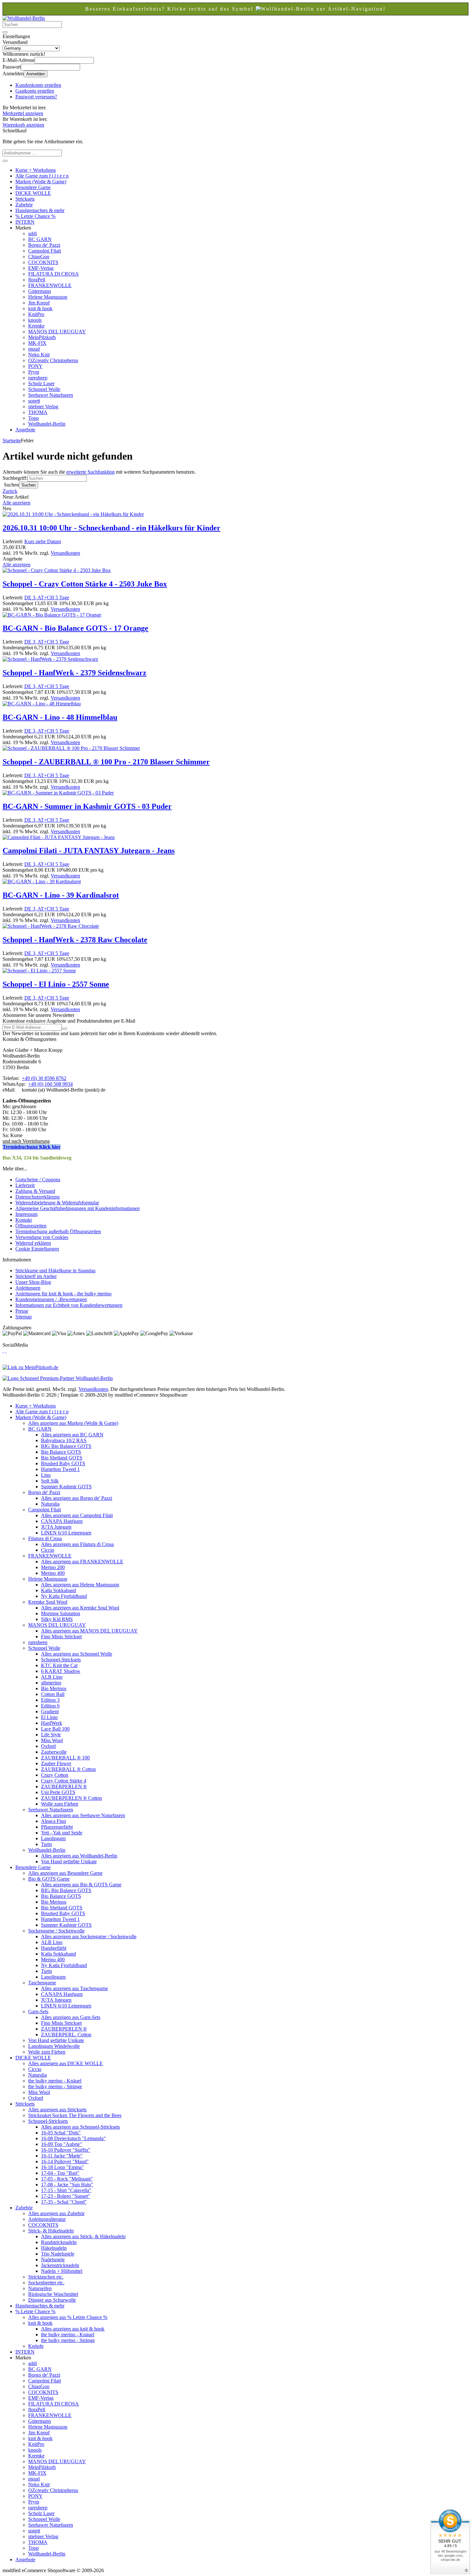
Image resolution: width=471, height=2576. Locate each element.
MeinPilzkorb (42, 337)
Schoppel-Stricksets (61, 1660)
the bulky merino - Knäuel (55, 2081)
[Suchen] (5, 32)
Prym (34, 372)
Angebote (25, 430)
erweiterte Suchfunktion (91, 472)
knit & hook (40, 308)
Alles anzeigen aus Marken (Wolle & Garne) (73, 1423)
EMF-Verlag (41, 268)
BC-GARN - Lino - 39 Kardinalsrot (61, 895)
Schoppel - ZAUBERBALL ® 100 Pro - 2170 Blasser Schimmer (106, 762)
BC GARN (40, 239)
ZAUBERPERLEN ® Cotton (71, 1798)
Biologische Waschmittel (53, 2294)
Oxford (48, 1746)
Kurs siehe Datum (43, 541)
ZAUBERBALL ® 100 (65, 1758)
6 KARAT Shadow (61, 1671)
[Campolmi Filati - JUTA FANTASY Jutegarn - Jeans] (59, 837)
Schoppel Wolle (44, 389)
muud (34, 349)
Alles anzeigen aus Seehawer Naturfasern (83, 1815)
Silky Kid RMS (57, 1619)
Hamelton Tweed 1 (60, 1469)
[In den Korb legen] (5, 161)
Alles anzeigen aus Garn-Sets (71, 2017)
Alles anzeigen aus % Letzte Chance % (68, 2317)
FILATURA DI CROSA (54, 274)
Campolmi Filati (45, 251)
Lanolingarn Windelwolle (54, 2046)
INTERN (25, 222)
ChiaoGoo (39, 257)
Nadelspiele (53, 2260)
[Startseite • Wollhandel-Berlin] (24, 18)
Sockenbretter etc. (46, 2283)
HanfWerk (52, 1723)
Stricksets (25, 199)
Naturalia (50, 1504)
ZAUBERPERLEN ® (64, 1787)
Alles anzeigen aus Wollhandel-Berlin (79, 1856)
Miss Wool (52, 1740)
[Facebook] (3, 1351)
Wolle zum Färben (60, 1804)
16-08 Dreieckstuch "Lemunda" (73, 2138)
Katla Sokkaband (58, 1590)
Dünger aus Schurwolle (52, 2300)
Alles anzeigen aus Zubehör (56, 2213)
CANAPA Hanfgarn (62, 1521)
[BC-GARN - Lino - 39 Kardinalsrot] (42, 881)
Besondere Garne (33, 187)
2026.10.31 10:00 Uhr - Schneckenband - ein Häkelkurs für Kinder (112, 528)
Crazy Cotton (55, 1775)
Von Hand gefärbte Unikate (69, 1861)
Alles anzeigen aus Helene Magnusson (80, 1585)
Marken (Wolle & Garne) (41, 182)
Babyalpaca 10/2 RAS (64, 1440)
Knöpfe (36, 2346)
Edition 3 (50, 1700)
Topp (33, 418)
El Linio (49, 1717)
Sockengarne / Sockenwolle (56, 1931)
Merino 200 (53, 1567)
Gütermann (40, 291)
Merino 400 (53, 1573)
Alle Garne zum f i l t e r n (42, 176)
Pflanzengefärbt (57, 1827)
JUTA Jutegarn (56, 1527)
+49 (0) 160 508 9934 (50, 1084)
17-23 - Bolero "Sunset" (66, 2196)
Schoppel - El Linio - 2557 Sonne (56, 984)
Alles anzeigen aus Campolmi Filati (77, 1515)
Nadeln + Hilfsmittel (62, 2271)
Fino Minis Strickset (61, 1637)
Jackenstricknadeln (60, 2265)
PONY (35, 366)
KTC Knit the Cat (59, 1665)
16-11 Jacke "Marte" (62, 2156)
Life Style (51, 1735)
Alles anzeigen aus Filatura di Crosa (77, 1544)
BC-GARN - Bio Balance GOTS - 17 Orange (75, 628)
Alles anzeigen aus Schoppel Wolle (77, 1654)
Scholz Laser (41, 383)
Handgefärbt (54, 1948)
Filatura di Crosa (45, 1538)
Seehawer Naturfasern (51, 395)
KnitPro (36, 314)
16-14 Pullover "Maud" (65, 2161)
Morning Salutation (61, 1613)
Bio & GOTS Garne (49, 1879)
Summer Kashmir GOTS (66, 1487)
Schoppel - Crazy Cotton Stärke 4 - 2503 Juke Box (85, 584)
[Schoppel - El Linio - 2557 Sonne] (39, 971)
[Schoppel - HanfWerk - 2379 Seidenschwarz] (50, 659)
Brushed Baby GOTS (63, 1463)
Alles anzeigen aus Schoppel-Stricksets (80, 2127)
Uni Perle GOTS (58, 1792)
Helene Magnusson (48, 297)
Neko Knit (39, 355)
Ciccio (48, 1550)
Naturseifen (40, 2288)
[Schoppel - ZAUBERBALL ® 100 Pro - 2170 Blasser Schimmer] (71, 748)
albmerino (51, 1683)
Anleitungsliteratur (47, 2219)
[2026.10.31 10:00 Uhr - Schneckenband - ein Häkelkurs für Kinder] (73, 514)
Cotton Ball (53, 1694)
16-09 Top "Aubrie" (62, 2144)
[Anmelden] (64, 1029)
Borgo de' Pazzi (44, 245)
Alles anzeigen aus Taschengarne (74, 1988)
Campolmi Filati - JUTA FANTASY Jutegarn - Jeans (89, 851)
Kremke (36, 326)
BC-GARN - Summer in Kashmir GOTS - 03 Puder (87, 806)
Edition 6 (50, 1706)
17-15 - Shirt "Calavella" (66, 2190)
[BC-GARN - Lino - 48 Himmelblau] (42, 704)
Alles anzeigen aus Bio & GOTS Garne (81, 1885)
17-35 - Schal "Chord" (64, 2202)
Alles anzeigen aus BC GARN (72, 1435)
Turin (46, 1844)
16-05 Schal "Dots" (61, 2133)
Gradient (50, 1712)
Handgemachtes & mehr (40, 210)
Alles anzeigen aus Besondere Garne (65, 1873)
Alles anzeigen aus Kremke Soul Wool (80, 1608)
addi (33, 233)
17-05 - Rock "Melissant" (67, 2179)
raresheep (38, 378)
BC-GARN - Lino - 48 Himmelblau (60, 717)
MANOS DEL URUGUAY (57, 332)
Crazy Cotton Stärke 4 (64, 1781)
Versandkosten (65, 553)
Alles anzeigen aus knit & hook (73, 2329)
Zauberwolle (54, 1752)
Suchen (29, 485)
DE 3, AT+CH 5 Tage (47, 598)
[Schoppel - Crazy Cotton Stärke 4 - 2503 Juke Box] (57, 570)
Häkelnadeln (54, 2248)
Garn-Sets (38, 2011)
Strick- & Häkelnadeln (51, 2231)
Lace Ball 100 (55, 1729)
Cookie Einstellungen (37, 1249)
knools (35, 320)
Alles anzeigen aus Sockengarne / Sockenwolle (89, 1936)
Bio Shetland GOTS (62, 1458)
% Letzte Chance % (35, 216)
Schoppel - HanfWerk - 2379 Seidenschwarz (74, 673)
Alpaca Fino (54, 1821)
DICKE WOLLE (33, 193)
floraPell (37, 280)
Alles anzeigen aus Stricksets (57, 2110)
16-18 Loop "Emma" (62, 2167)
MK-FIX (37, 343)
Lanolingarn (53, 1838)
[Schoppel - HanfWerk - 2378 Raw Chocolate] (51, 926)
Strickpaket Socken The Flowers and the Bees (75, 2115)
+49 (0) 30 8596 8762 (44, 1078)
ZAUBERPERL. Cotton (66, 2035)
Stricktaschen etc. (46, 2277)
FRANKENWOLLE (50, 285)
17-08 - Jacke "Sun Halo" (67, 2185)
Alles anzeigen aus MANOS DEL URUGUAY (89, 1631)
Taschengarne (42, 1983)
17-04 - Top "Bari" (60, 2173)
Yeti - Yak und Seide (62, 1833)
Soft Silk (50, 1481)
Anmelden (36, 74)
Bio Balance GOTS (61, 1452)
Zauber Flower (56, 1763)
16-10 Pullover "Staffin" (66, 2150)
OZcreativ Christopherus (53, 360)
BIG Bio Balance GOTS (66, 1446)
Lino (46, 1475)
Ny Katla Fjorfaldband (64, 1596)
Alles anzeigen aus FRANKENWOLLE (82, 1562)
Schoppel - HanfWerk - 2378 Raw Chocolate (75, 940)
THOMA (38, 412)
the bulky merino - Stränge (55, 2086)
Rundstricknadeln (59, 2242)
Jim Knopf (39, 303)
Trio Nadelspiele (58, 2254)
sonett (34, 401)
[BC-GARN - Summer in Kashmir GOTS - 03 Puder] (58, 793)
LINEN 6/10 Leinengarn (66, 1533)
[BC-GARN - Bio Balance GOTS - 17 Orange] (52, 615)
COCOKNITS (43, 262)
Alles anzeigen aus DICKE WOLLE (66, 2063)
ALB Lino (52, 1677)
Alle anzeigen (17, 503)
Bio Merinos (54, 1688)
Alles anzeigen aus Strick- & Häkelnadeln (83, 2236)
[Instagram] (6, 1351)
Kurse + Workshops (36, 170)
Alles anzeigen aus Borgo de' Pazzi (77, 1498)
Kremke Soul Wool (48, 1602)
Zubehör (24, 205)
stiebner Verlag (43, 407)
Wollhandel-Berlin (47, 424)
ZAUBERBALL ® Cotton (68, 1769)
